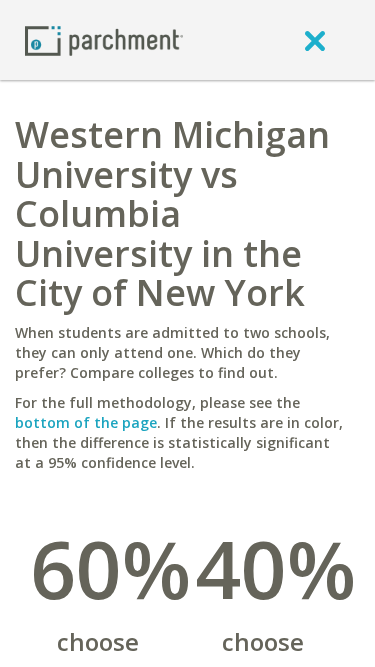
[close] (315, 40)
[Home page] (104, 39)
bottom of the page (86, 422)
